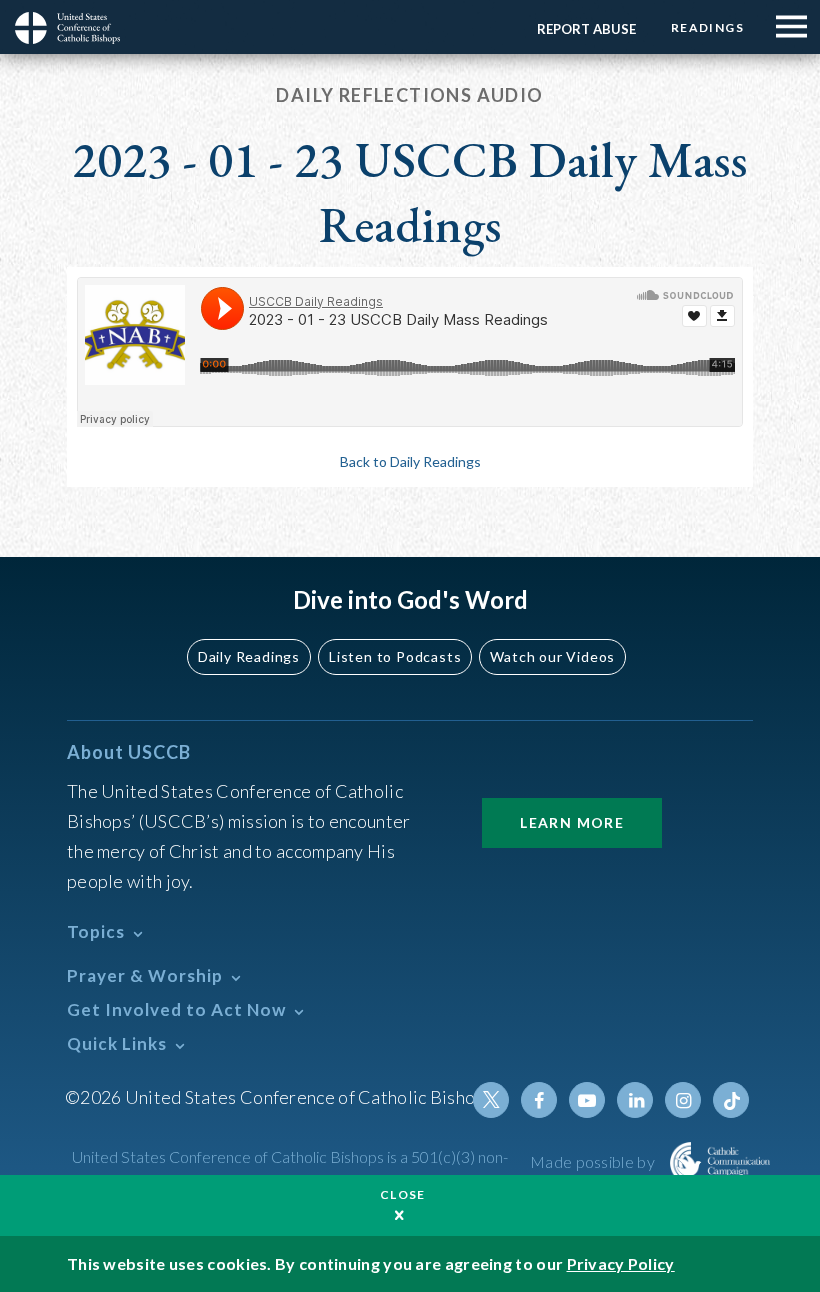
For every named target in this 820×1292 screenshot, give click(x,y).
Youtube (587, 1100)
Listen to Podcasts (395, 656)
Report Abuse (586, 29)
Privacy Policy (621, 1263)
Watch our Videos (552, 656)
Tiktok (731, 1100)
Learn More (572, 822)
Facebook (539, 1100)
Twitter (491, 1100)
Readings (707, 27)
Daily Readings (249, 656)
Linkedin (635, 1100)
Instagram (683, 1100)
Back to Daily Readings (410, 461)
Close (403, 1194)
